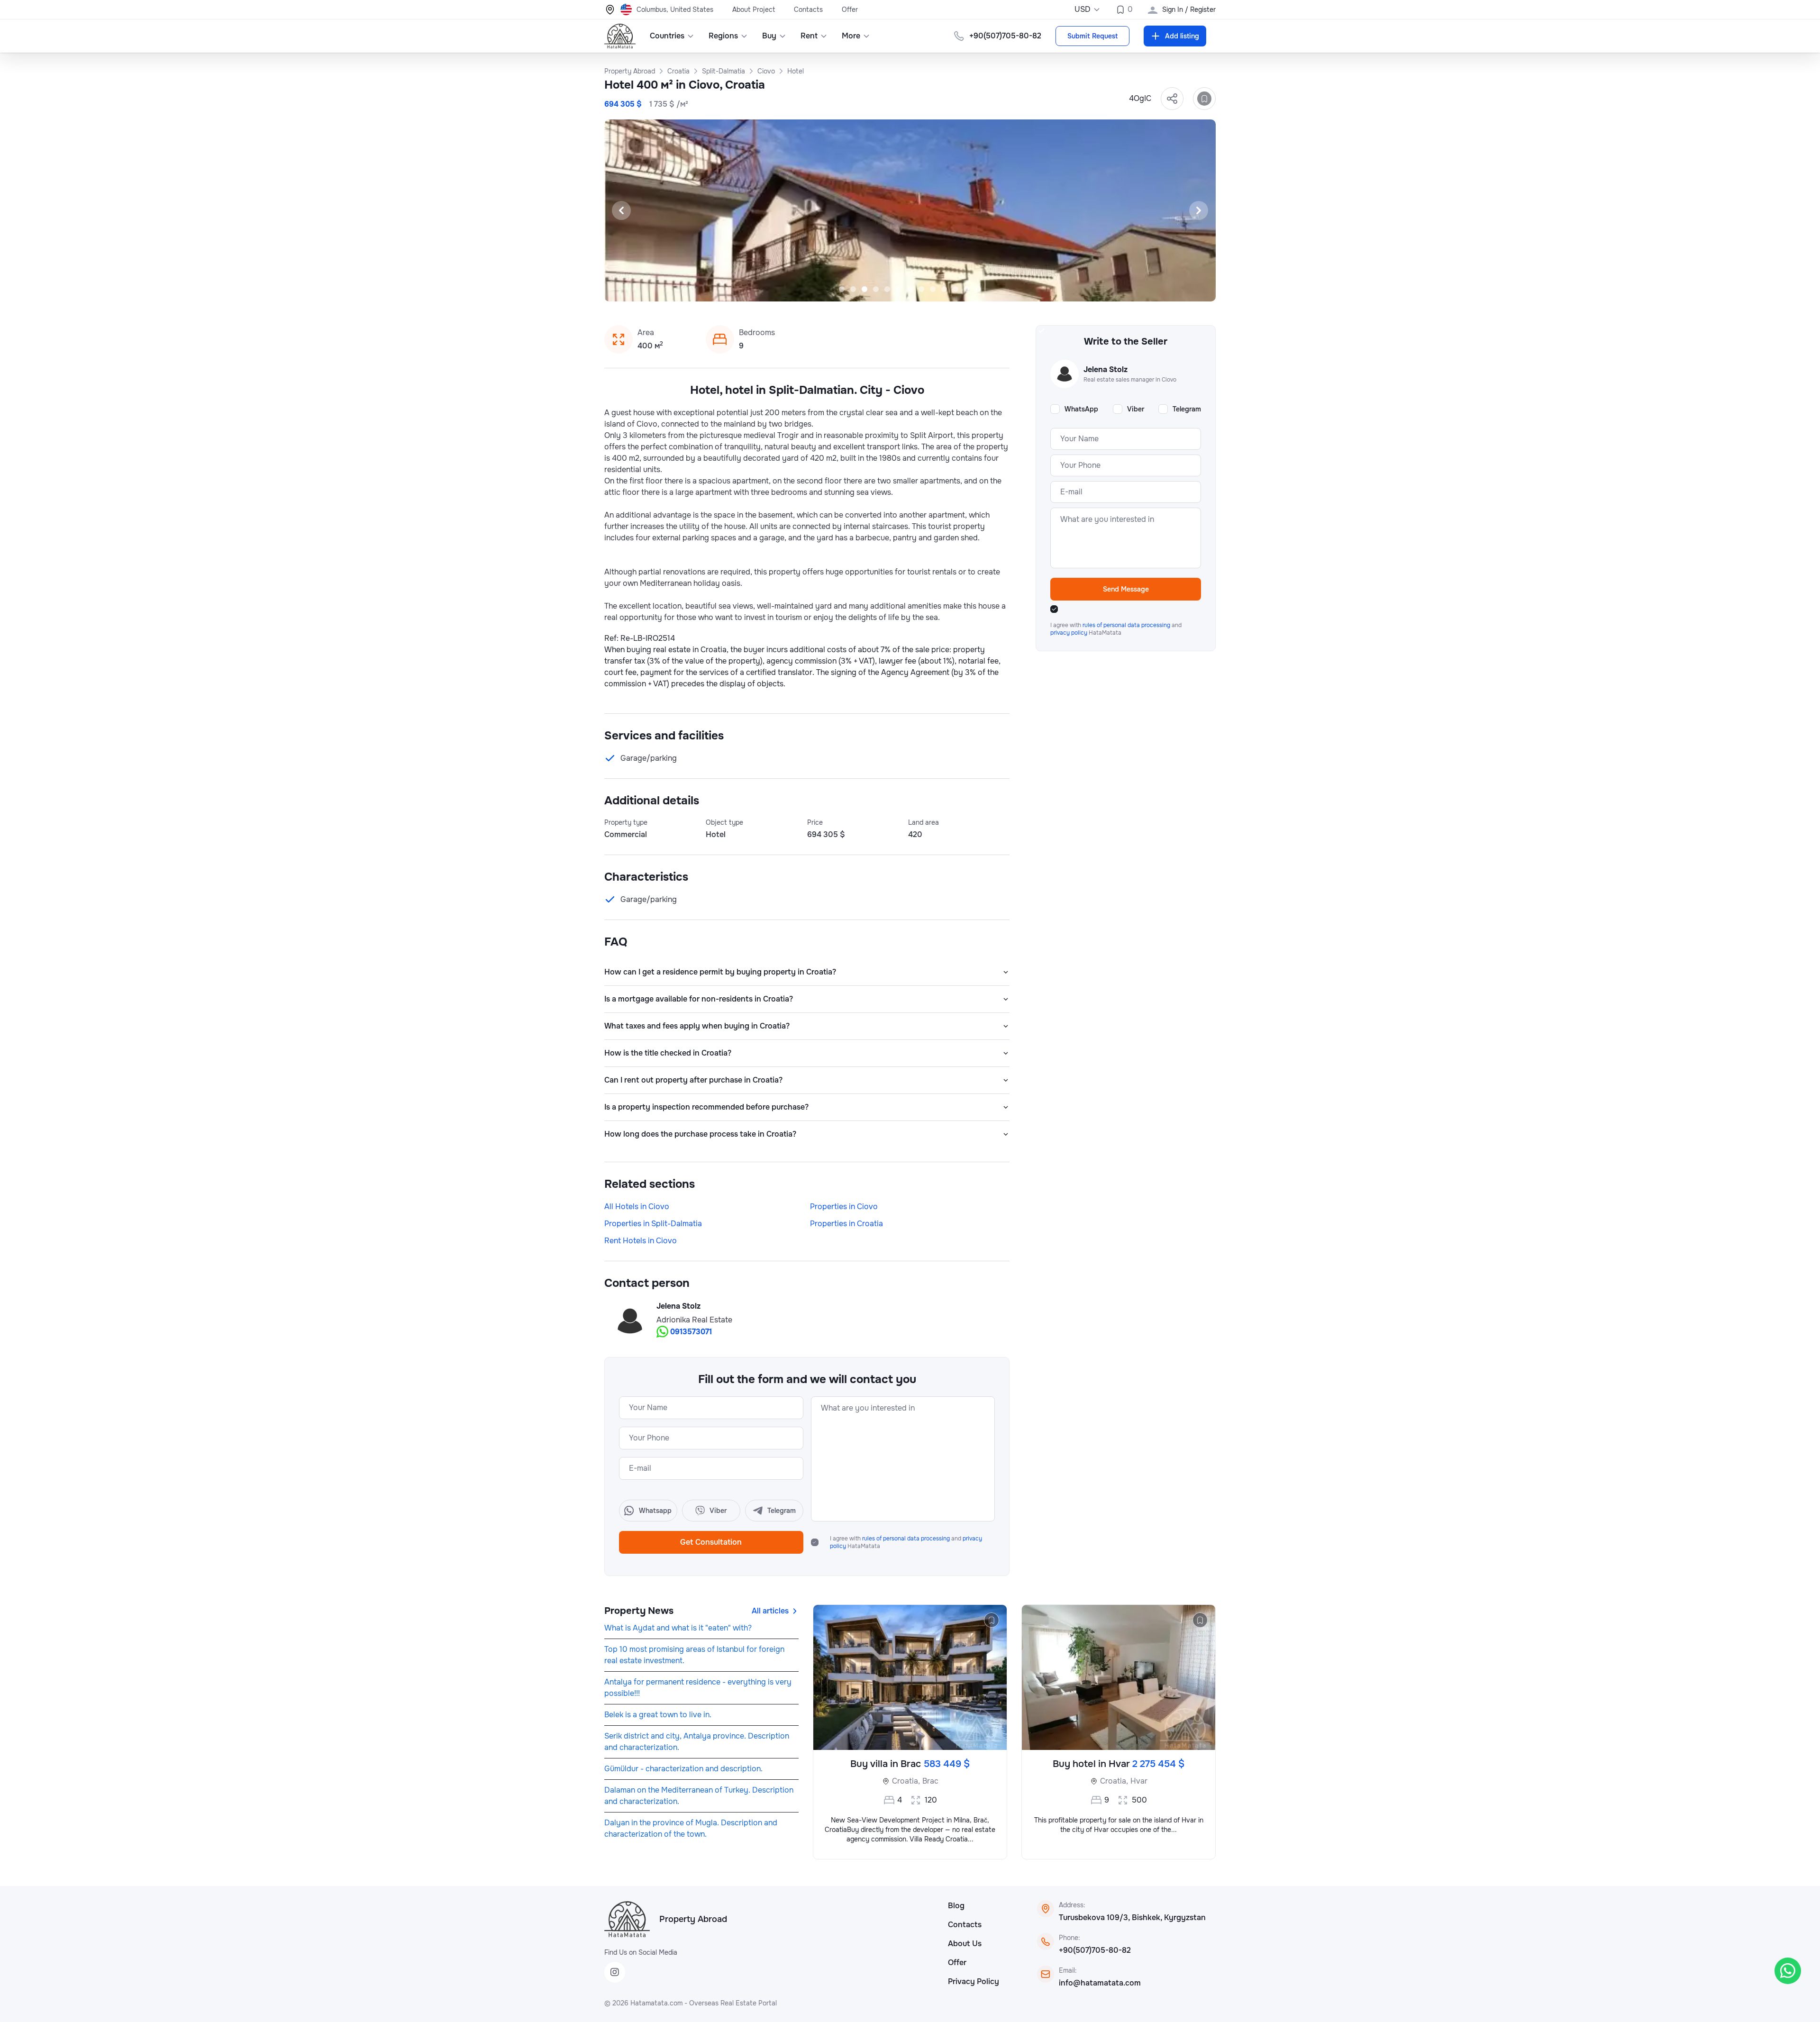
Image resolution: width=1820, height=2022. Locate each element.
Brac (930, 1781)
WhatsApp (1081, 409)
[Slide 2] (853, 289)
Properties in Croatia (846, 1224)
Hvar (1139, 1781)
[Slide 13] (978, 289)
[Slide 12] (967, 289)
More (851, 36)
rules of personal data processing (907, 1539)
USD (1083, 9)
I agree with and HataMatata (906, 1542)
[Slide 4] (876, 289)
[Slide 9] (933, 289)
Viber (1136, 409)
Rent (809, 36)
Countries (667, 36)
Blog (956, 1906)
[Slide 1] (842, 289)
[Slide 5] (887, 289)
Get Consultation (711, 1542)
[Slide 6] (899, 289)
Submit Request (1092, 36)
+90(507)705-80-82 (1095, 1950)
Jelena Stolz (678, 1306)
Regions (723, 36)
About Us (965, 1944)
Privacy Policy (974, 1981)
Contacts (808, 9)
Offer (850, 9)
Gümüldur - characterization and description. (683, 1769)
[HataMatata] (627, 1919)
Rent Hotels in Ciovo (641, 1241)
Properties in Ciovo (844, 1207)
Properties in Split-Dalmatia (653, 1224)
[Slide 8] (921, 289)
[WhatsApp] (1788, 1971)
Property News (639, 1611)
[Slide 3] (864, 289)
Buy (769, 36)
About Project (754, 9)
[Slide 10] (944, 289)
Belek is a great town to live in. (658, 1715)
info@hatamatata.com (1100, 1983)
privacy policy (1069, 633)
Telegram (1187, 409)
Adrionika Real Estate (694, 1320)
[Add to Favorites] (1204, 99)
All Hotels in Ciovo (637, 1207)
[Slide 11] (955, 289)
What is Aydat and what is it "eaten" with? (678, 1628)
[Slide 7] (910, 289)
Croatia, (906, 1781)
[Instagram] (615, 1972)
